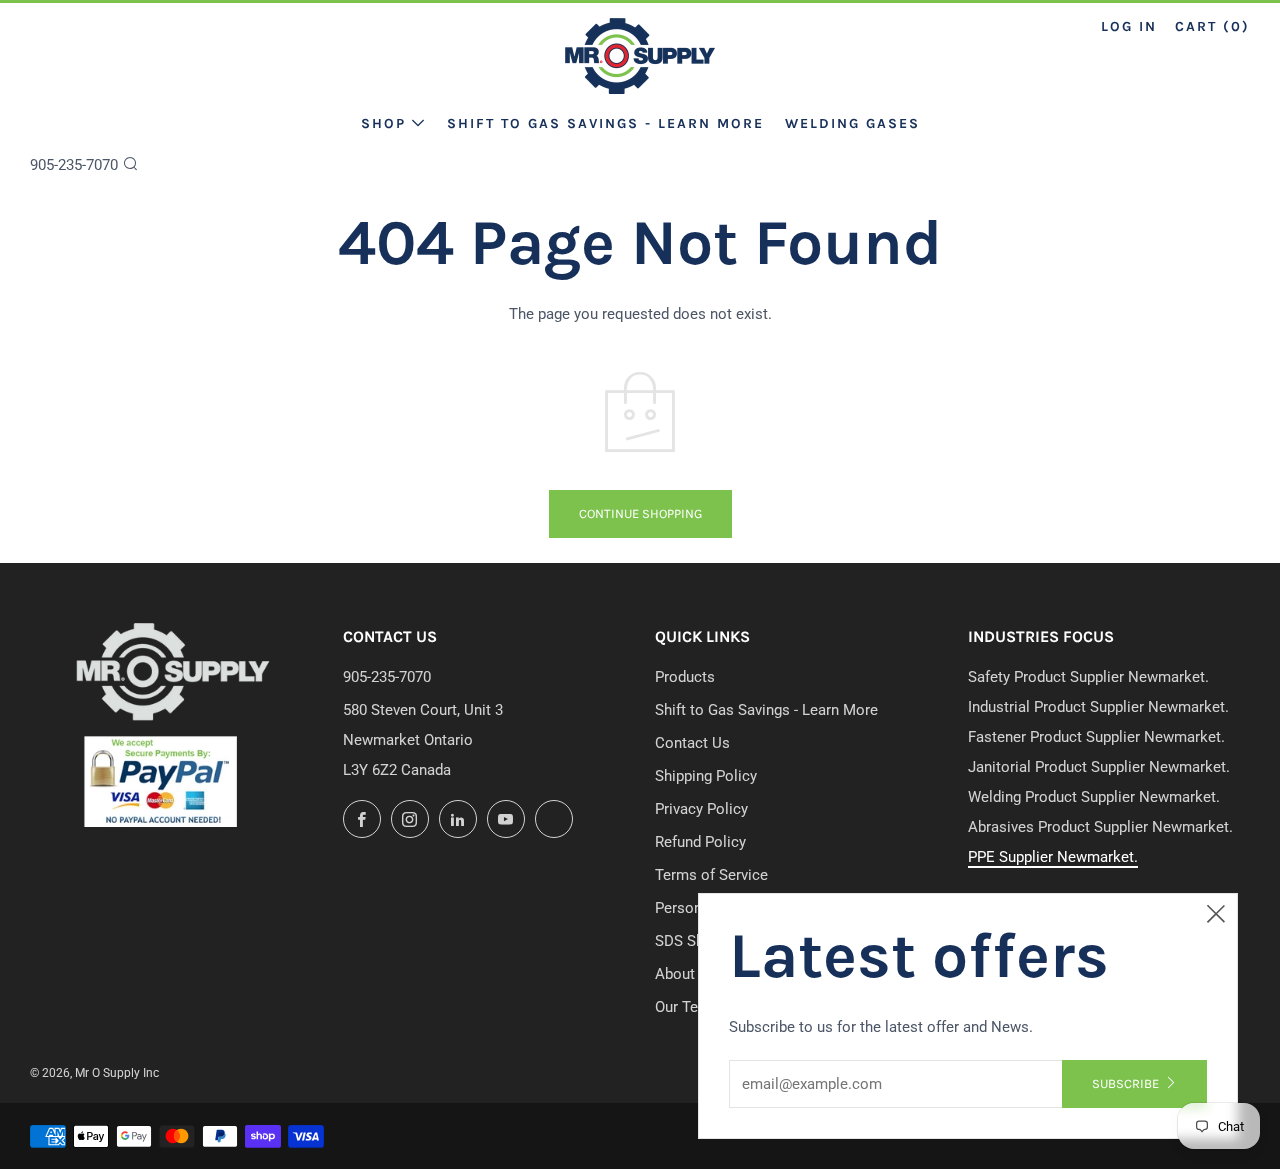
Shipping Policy (706, 776)
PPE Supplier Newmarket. (1053, 857)
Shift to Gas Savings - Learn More (605, 123)
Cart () (1212, 26)
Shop (383, 123)
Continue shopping (640, 513)
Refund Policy (700, 842)
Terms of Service (711, 875)
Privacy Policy (701, 809)
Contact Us (692, 743)
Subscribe (1125, 1083)
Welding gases (852, 123)
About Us (686, 974)
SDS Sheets (694, 941)
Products (685, 677)
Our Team (687, 1007)
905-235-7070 (74, 165)
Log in (1129, 26)
